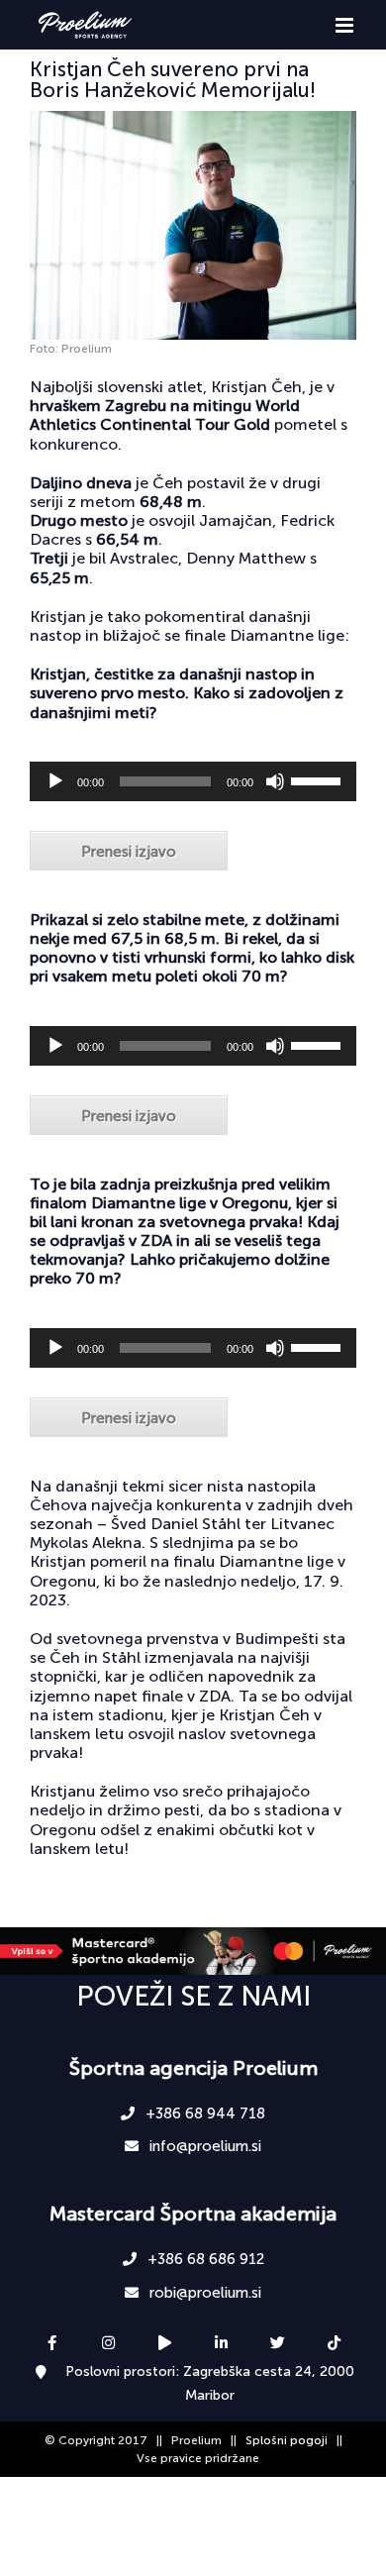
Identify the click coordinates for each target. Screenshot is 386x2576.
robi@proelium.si (203, 2293)
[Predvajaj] (55, 781)
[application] (193, 781)
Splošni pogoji (287, 2440)
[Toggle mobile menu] (346, 25)
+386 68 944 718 (203, 2113)
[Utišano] (275, 781)
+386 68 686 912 (204, 2259)
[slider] (319, 779)
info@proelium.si (203, 2146)
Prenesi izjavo (129, 852)
